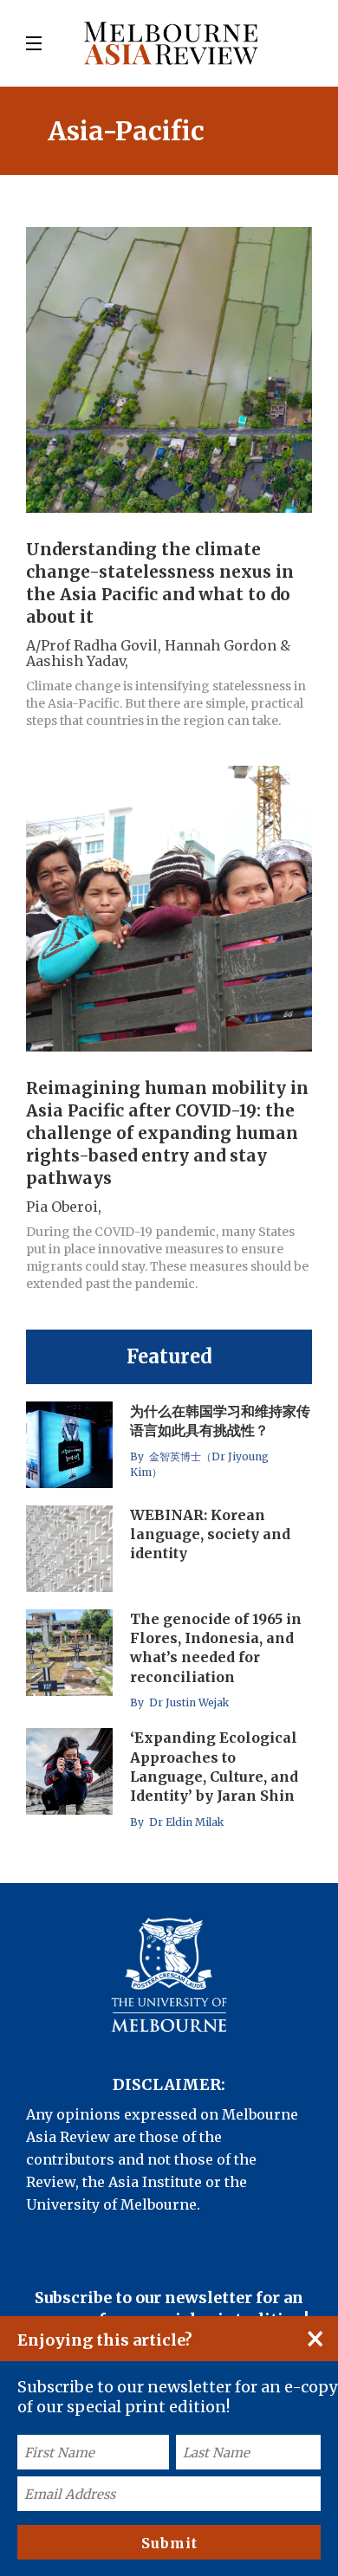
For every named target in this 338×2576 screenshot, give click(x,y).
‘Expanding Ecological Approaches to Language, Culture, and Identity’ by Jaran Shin (214, 1767)
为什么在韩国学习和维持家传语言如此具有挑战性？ (220, 1421)
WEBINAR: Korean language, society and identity (210, 1534)
